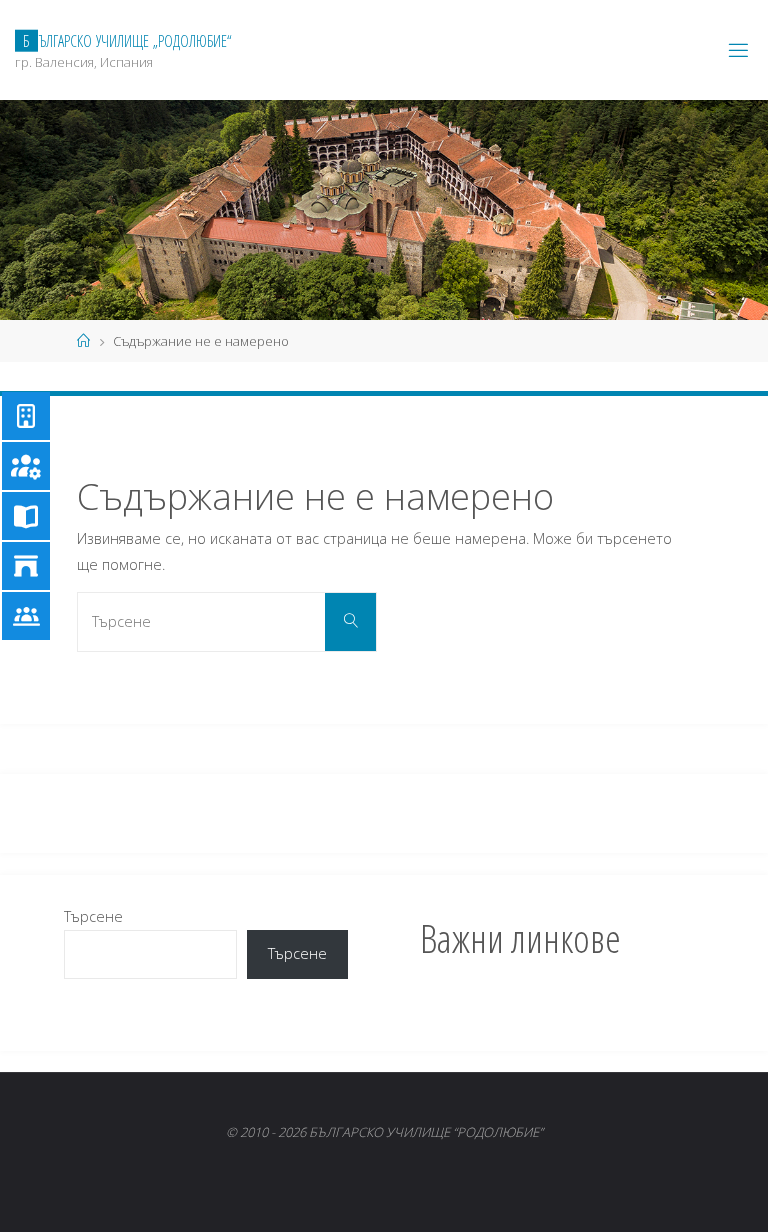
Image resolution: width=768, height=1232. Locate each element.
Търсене (93, 916)
